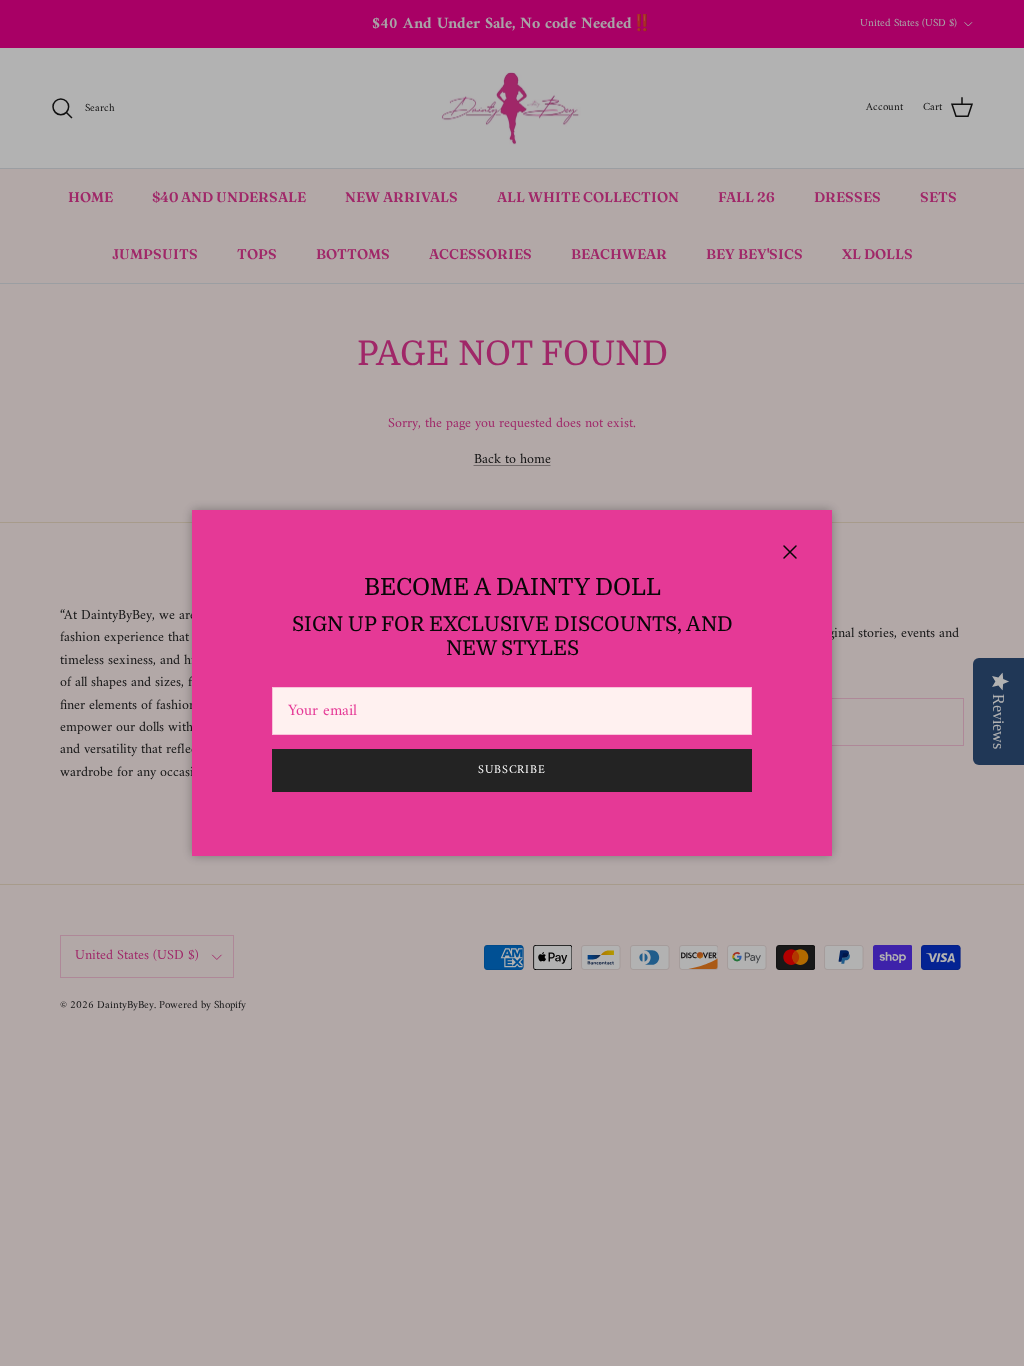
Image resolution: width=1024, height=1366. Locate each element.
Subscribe (512, 770)
